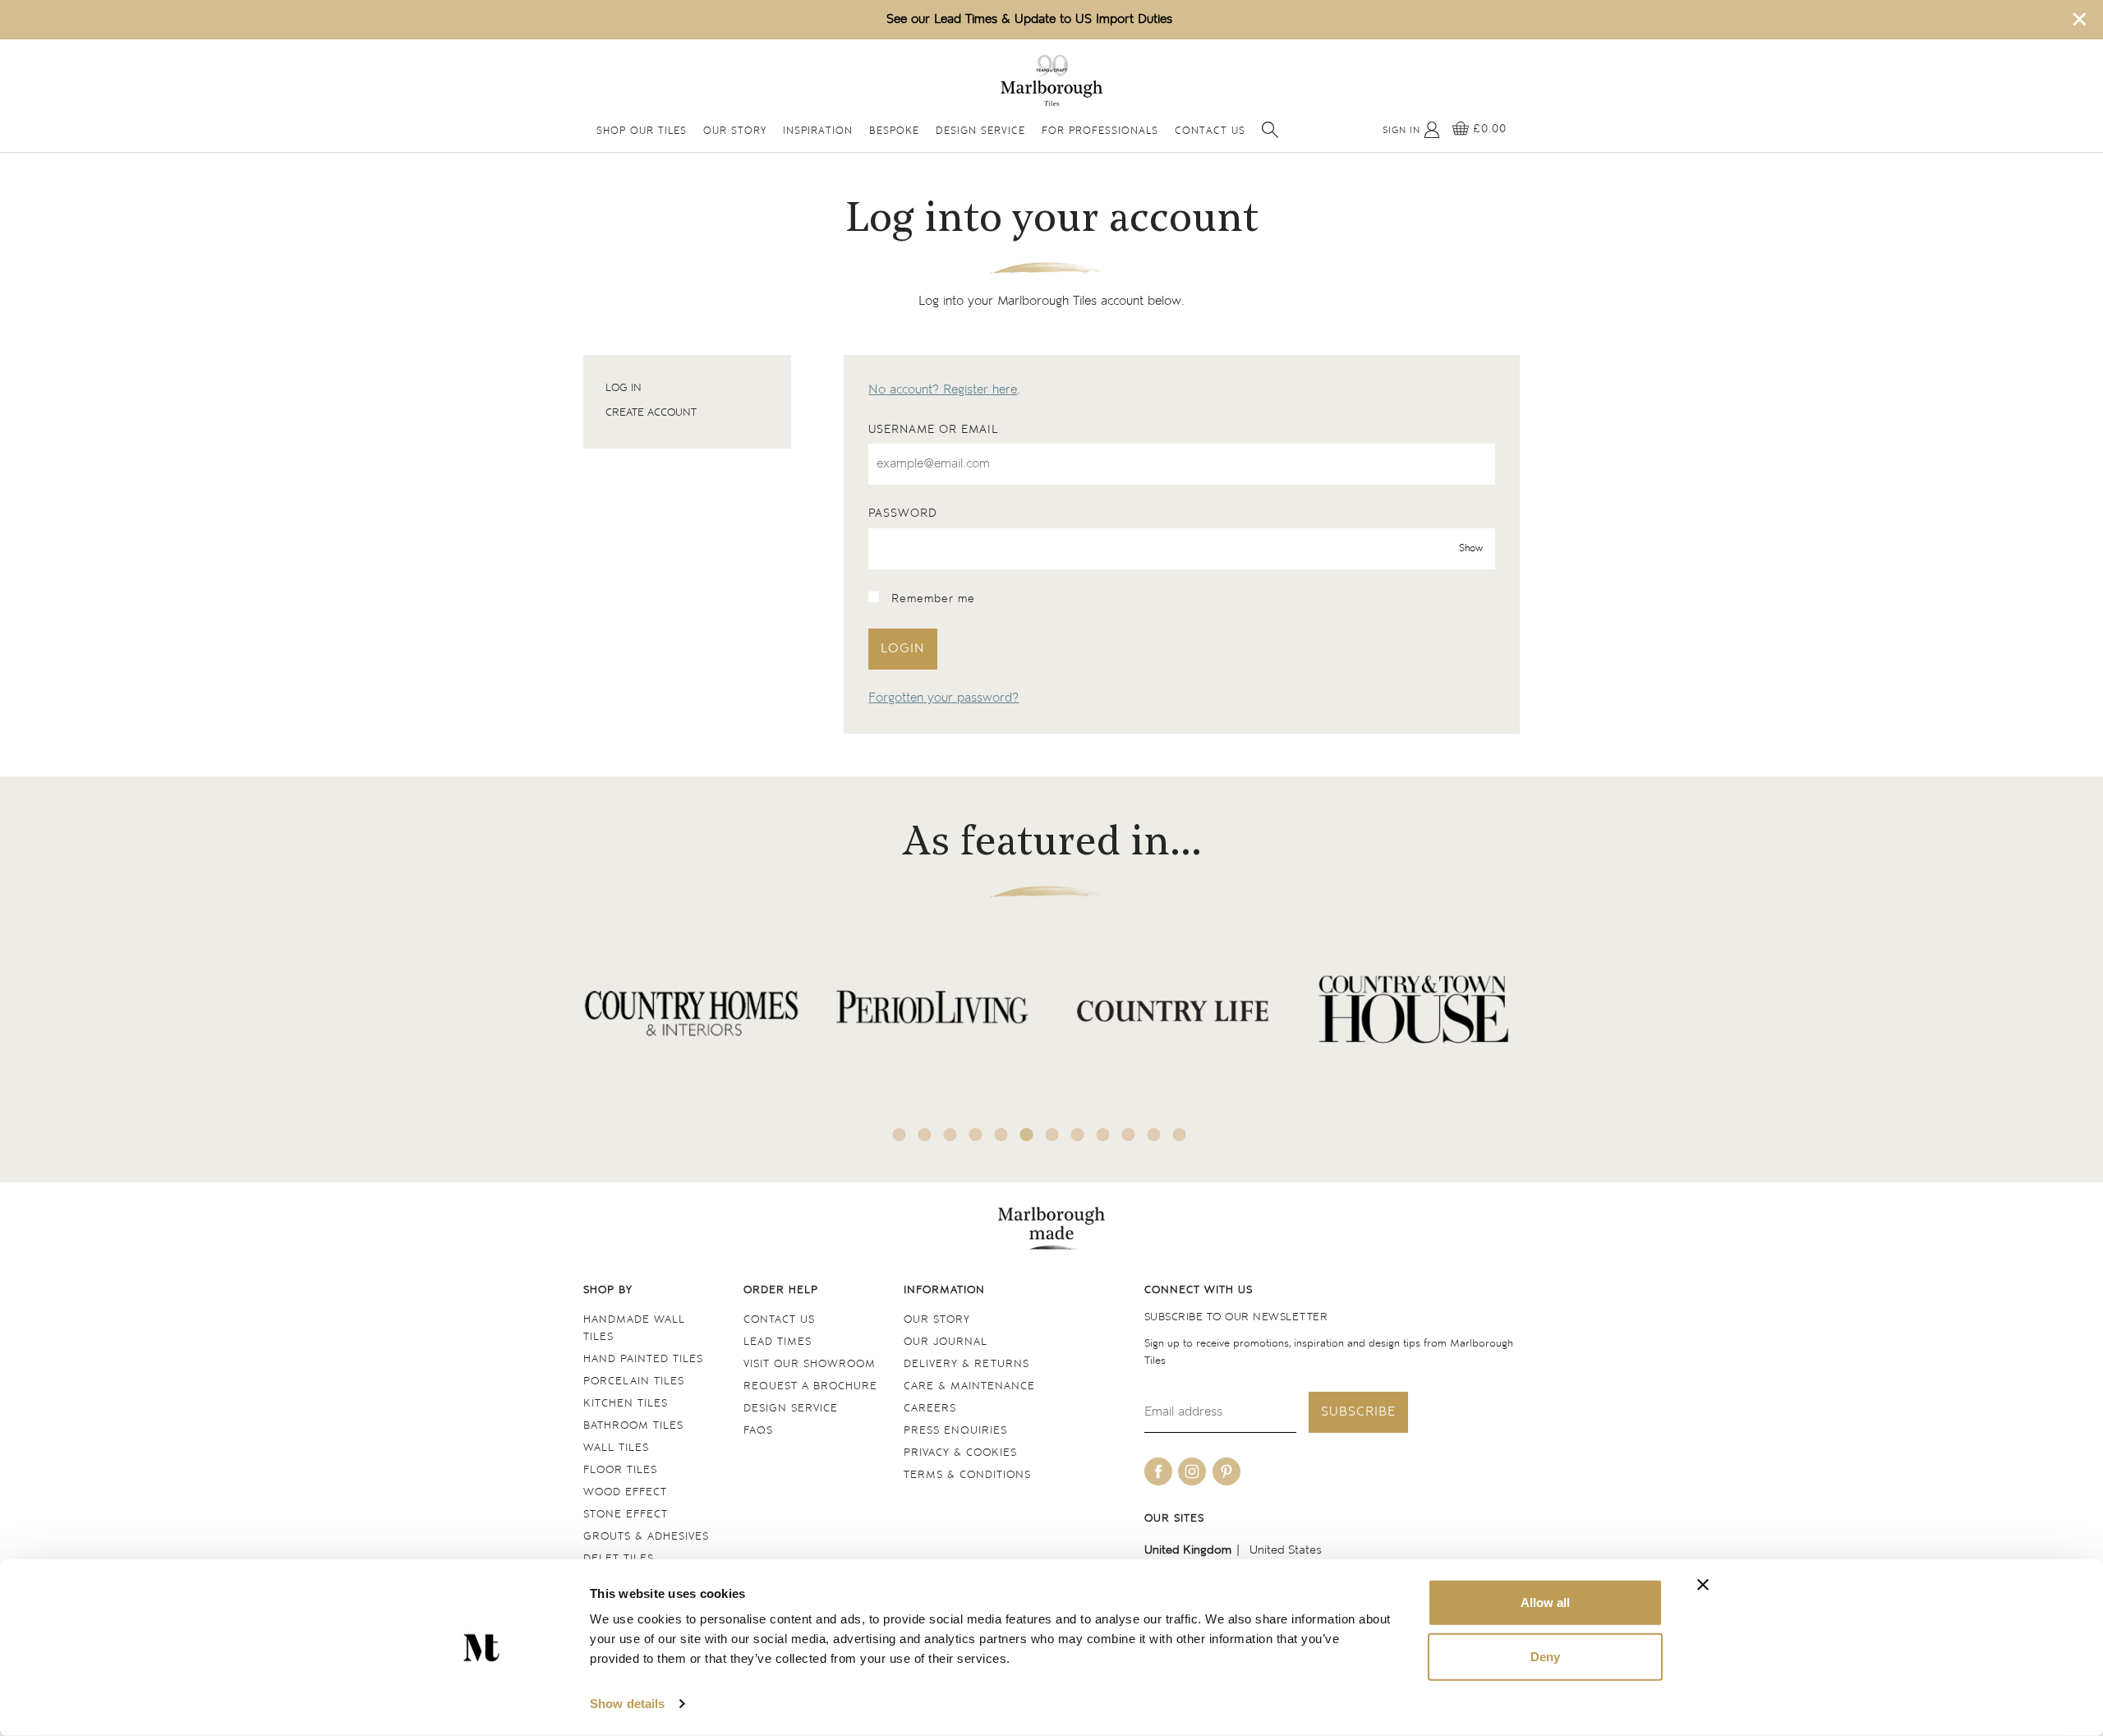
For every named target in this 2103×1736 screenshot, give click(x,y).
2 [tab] (925, 1135)
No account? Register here (943, 390)
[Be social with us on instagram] (1192, 1471)
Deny (1545, 1656)
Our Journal (946, 1342)
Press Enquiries (955, 1431)
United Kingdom (1188, 1550)
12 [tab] (1180, 1135)
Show (1471, 548)
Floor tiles (620, 1470)
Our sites (1174, 1519)
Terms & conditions (967, 1475)
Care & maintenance (969, 1386)
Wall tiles (616, 1448)
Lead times (778, 1342)
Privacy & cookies (960, 1453)
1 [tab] (900, 1135)
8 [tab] (1078, 1135)
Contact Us (1210, 132)
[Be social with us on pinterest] (1226, 1471)
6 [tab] (1027, 1135)
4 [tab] (976, 1135)
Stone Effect (626, 1515)
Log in (624, 388)
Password (903, 513)
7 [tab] (1052, 1135)
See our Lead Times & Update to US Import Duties (1029, 19)
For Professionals (1100, 132)
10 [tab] (1129, 1135)
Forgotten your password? (943, 698)
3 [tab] (950, 1135)
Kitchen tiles (626, 1404)
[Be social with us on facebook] (1158, 1471)
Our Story (735, 132)
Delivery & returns (966, 1364)
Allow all (1545, 1602)
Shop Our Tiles (642, 132)
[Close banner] (1703, 1585)
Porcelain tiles (634, 1381)
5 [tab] (1001, 1135)
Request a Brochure (810, 1386)
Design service (791, 1409)
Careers (930, 1409)
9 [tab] (1103, 1135)
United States (1286, 1550)
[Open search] (1270, 130)
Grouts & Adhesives (646, 1537)
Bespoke (894, 132)
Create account (651, 413)
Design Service (980, 132)
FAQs (758, 1431)
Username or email (933, 430)
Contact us (779, 1320)
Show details (627, 1704)
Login (903, 649)
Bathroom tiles (633, 1426)
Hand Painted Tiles (643, 1359)
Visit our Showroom (810, 1364)
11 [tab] (1154, 1135)
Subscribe (1358, 1412)
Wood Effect (625, 1492)
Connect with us (1199, 1290)
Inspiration (818, 132)
